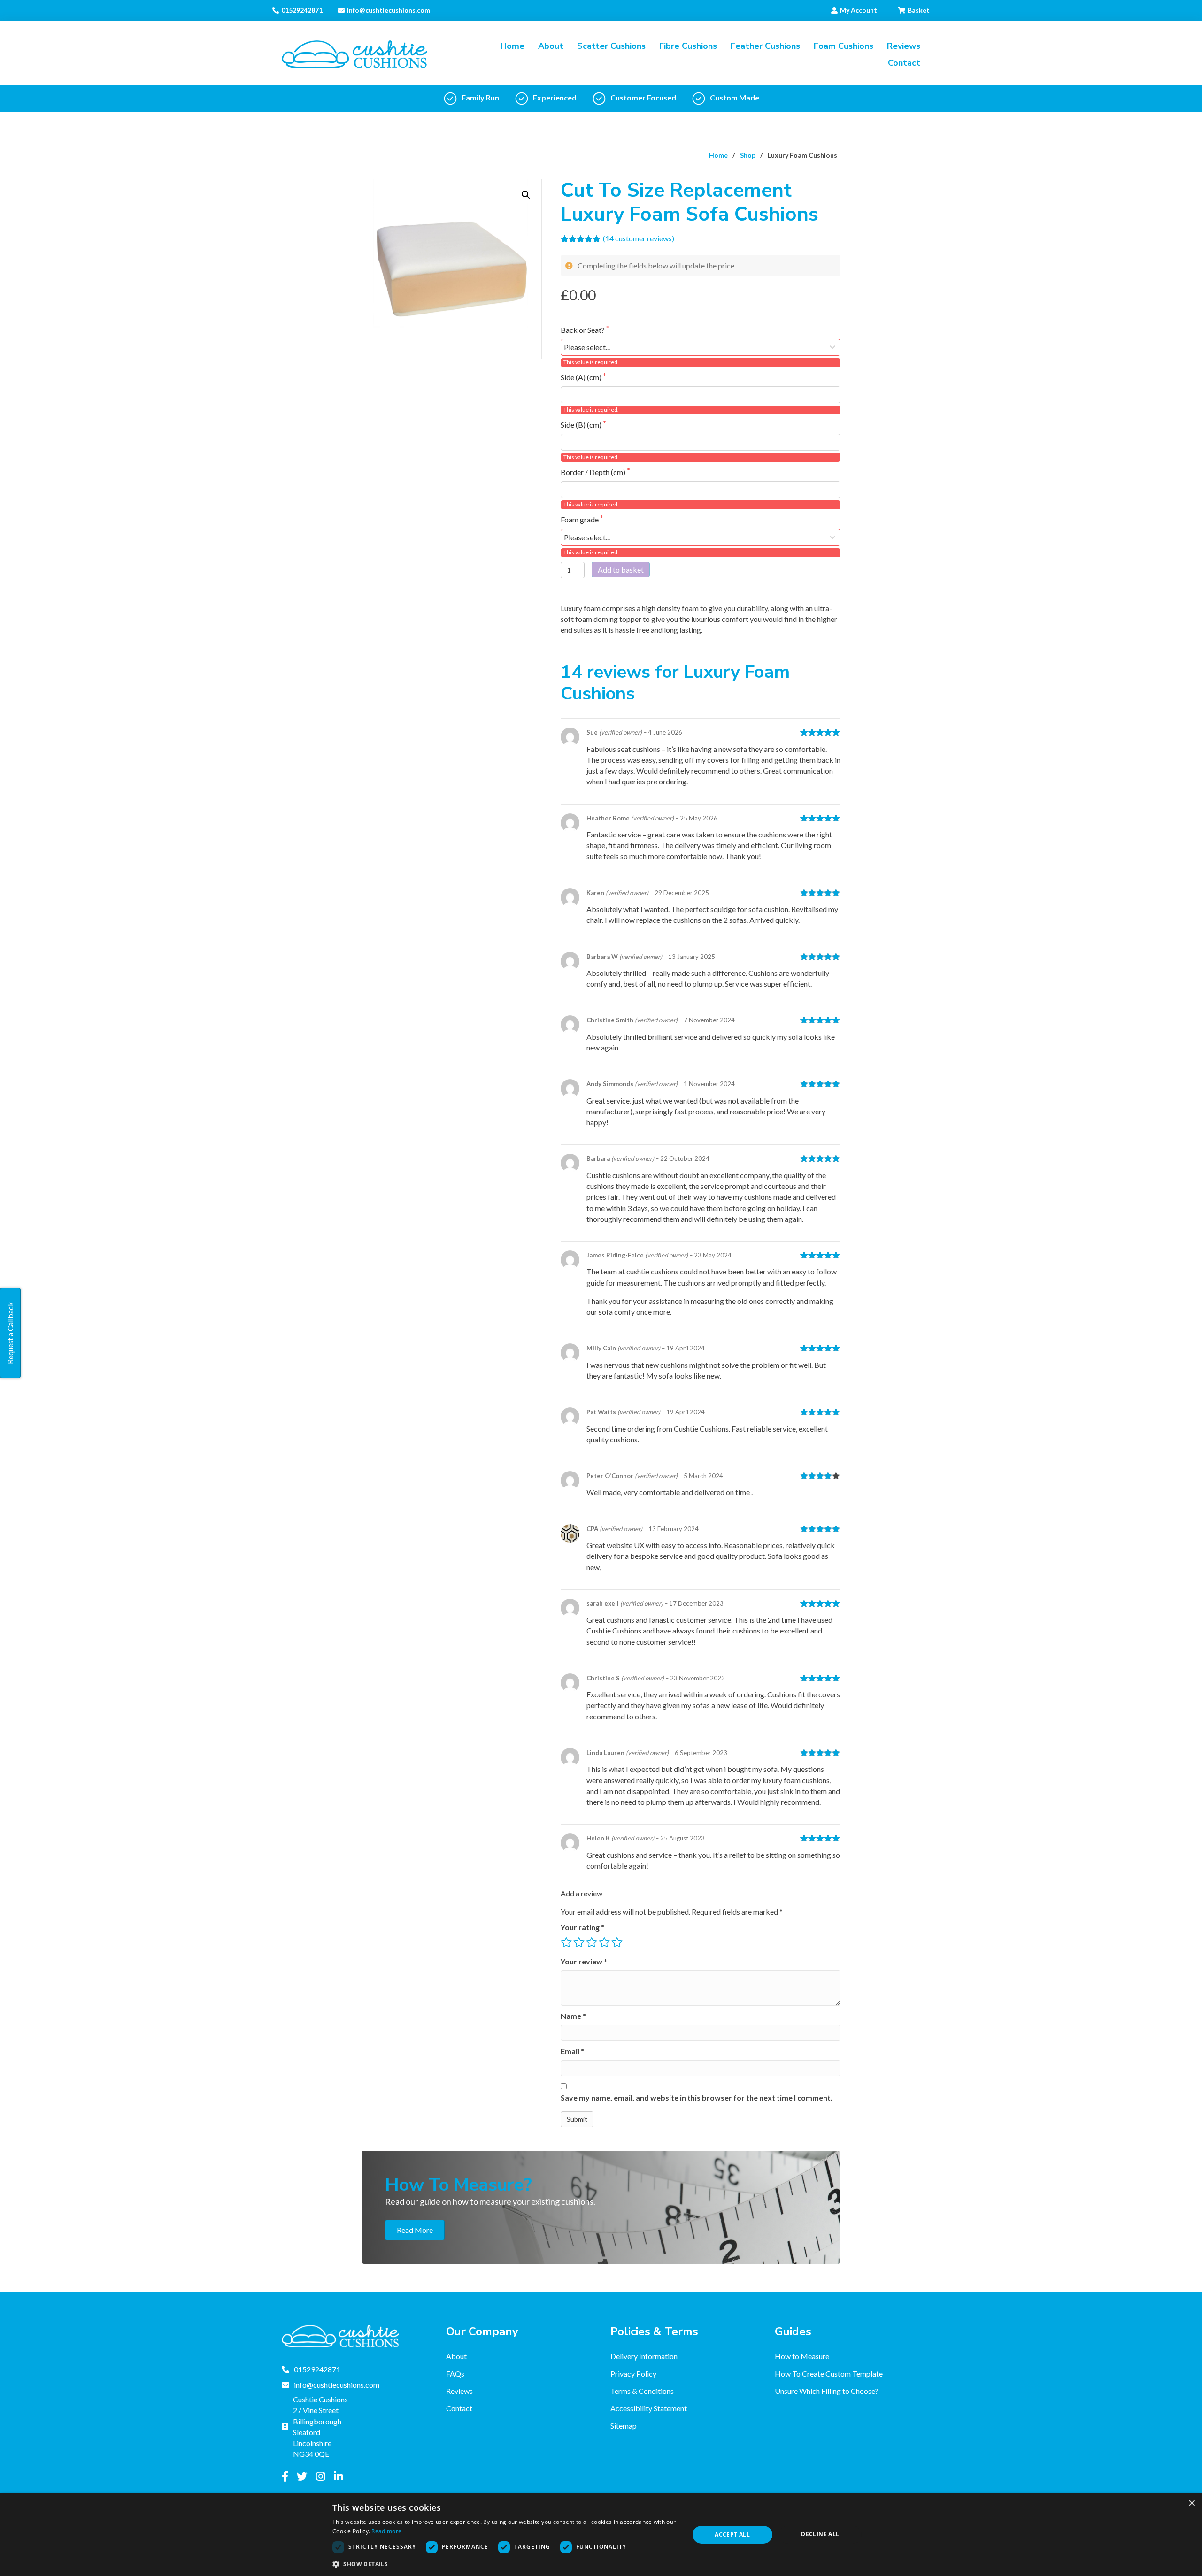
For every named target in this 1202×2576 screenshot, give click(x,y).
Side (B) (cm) (582, 425)
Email (572, 2051)
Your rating (582, 1927)
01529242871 (302, 10)
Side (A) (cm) (582, 377)
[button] (526, 195)
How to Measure (802, 2356)
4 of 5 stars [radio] (604, 1942)
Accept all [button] (732, 2534)
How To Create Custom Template (829, 2373)
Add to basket (621, 570)
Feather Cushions (765, 46)
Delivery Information (644, 2356)
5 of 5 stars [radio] (617, 1942)
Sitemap (624, 2425)
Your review (584, 1961)
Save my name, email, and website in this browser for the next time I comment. (697, 2097)
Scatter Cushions (611, 46)
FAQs (455, 2373)
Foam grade (580, 519)
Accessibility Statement (649, 2408)
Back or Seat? (583, 330)
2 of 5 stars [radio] (579, 1942)
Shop (748, 155)
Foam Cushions (844, 46)
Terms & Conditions (642, 2391)
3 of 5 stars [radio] (592, 1942)
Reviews (904, 46)
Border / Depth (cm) (594, 472)
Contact (904, 63)
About (551, 46)
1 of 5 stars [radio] (566, 1942)
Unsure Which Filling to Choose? (827, 2391)
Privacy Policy (633, 2373)
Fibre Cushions (688, 46)
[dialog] (601, 2535)
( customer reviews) (639, 238)
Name (573, 2016)
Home (512, 46)
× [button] (1191, 2503)
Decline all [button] (820, 2534)
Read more (386, 2531)
